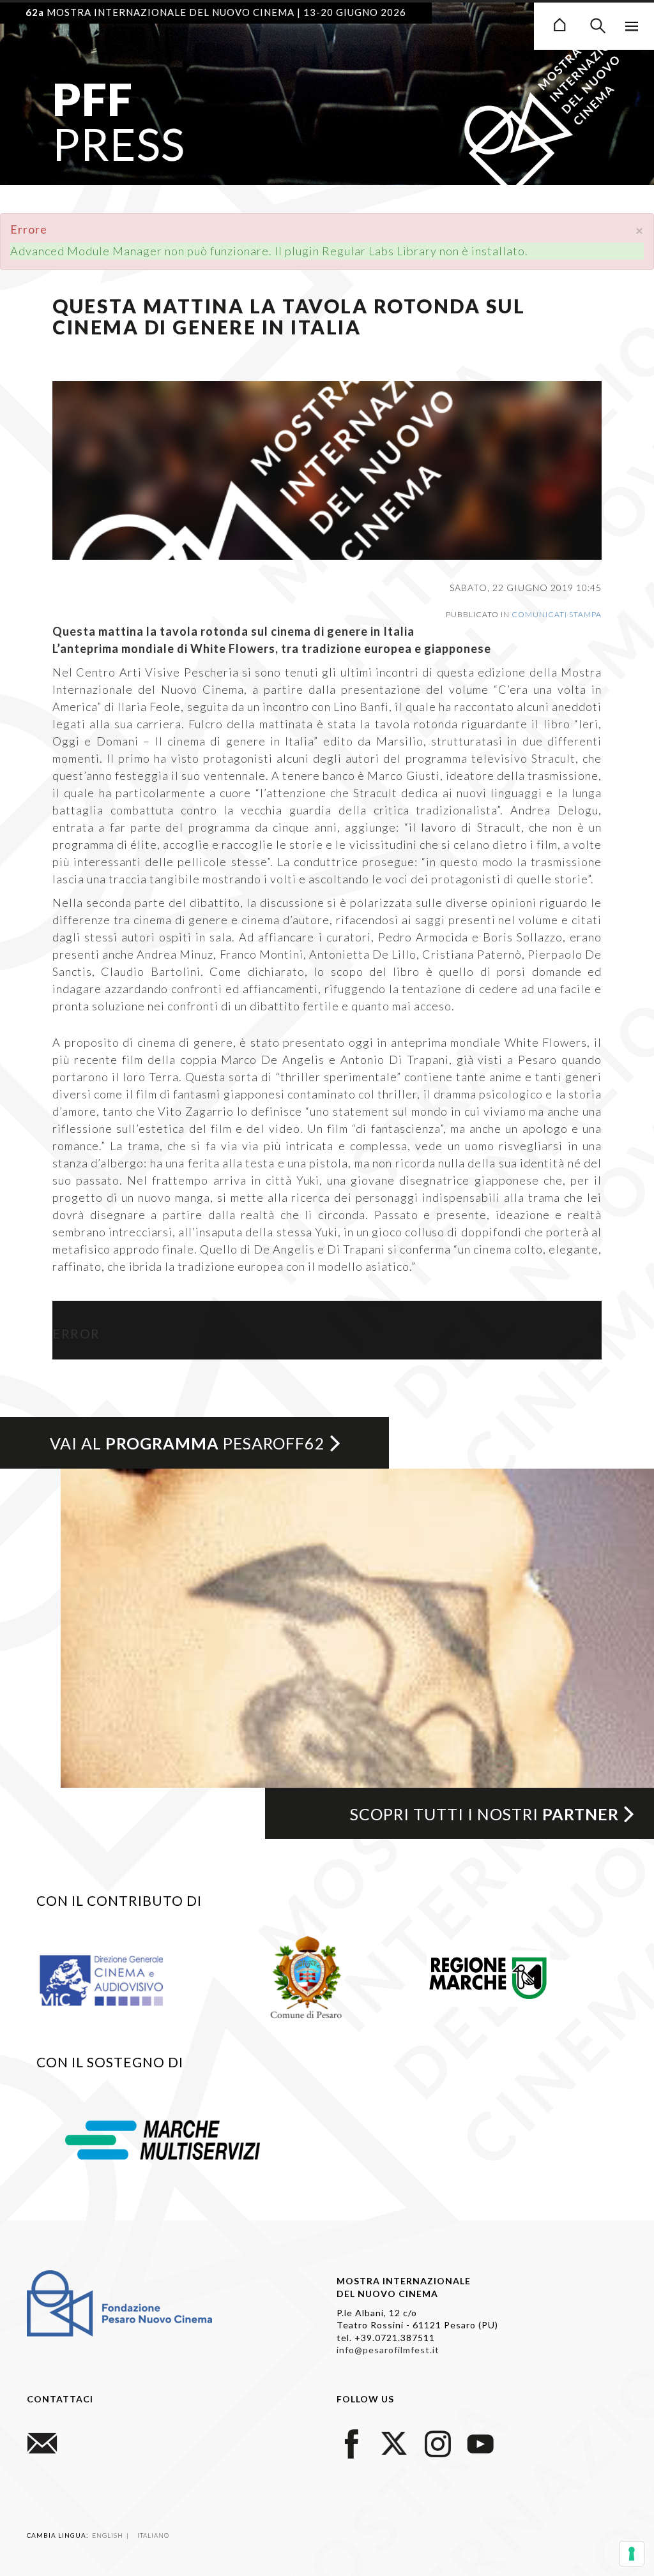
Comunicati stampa (557, 614)
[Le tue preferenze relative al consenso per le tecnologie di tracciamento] (632, 2554)
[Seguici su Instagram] (437, 2442)
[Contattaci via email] (42, 2442)
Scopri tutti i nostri (484, 1814)
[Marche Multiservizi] (163, 2139)
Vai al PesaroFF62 (187, 1443)
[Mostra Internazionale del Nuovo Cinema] (559, 23)
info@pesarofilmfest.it (388, 2350)
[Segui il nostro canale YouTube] (480, 2442)
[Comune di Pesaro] (307, 1975)
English (109, 2535)
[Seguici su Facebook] (352, 2442)
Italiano (153, 2535)
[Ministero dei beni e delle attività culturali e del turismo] (116, 1980)
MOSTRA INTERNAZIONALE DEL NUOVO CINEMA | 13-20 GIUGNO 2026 (216, 12)
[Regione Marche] (488, 1975)
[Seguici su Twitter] (395, 2442)
